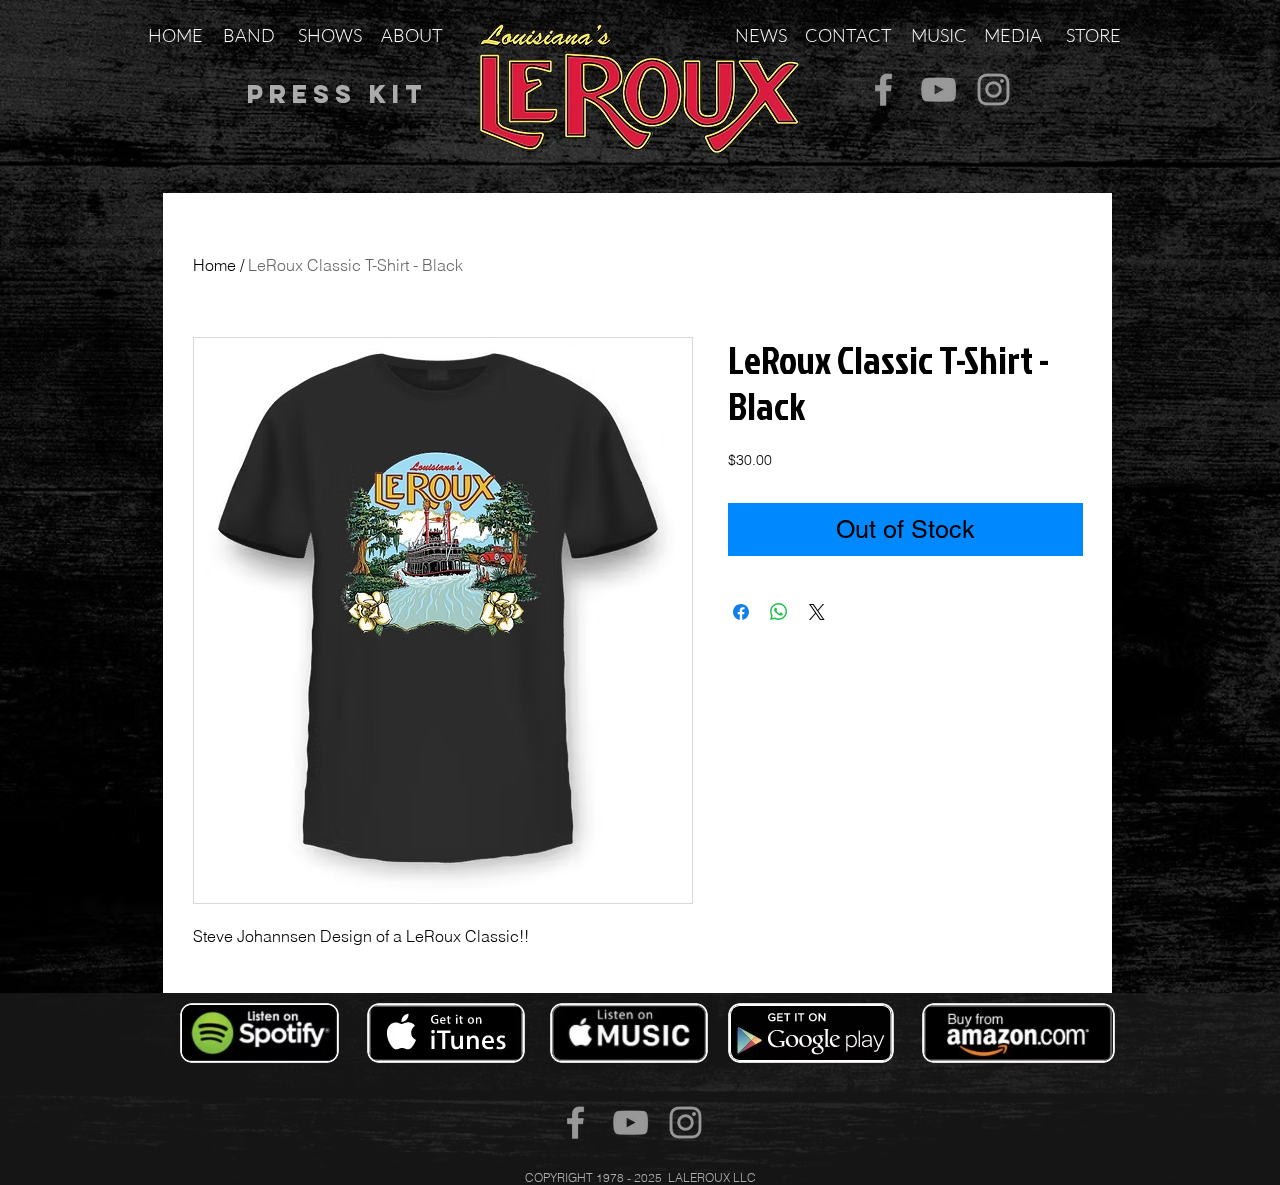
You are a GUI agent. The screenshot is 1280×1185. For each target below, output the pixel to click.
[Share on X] (817, 612)
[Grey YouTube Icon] (938, 89)
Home (214, 265)
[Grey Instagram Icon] (993, 89)
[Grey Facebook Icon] (883, 89)
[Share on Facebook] (741, 612)
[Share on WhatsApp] (779, 612)
